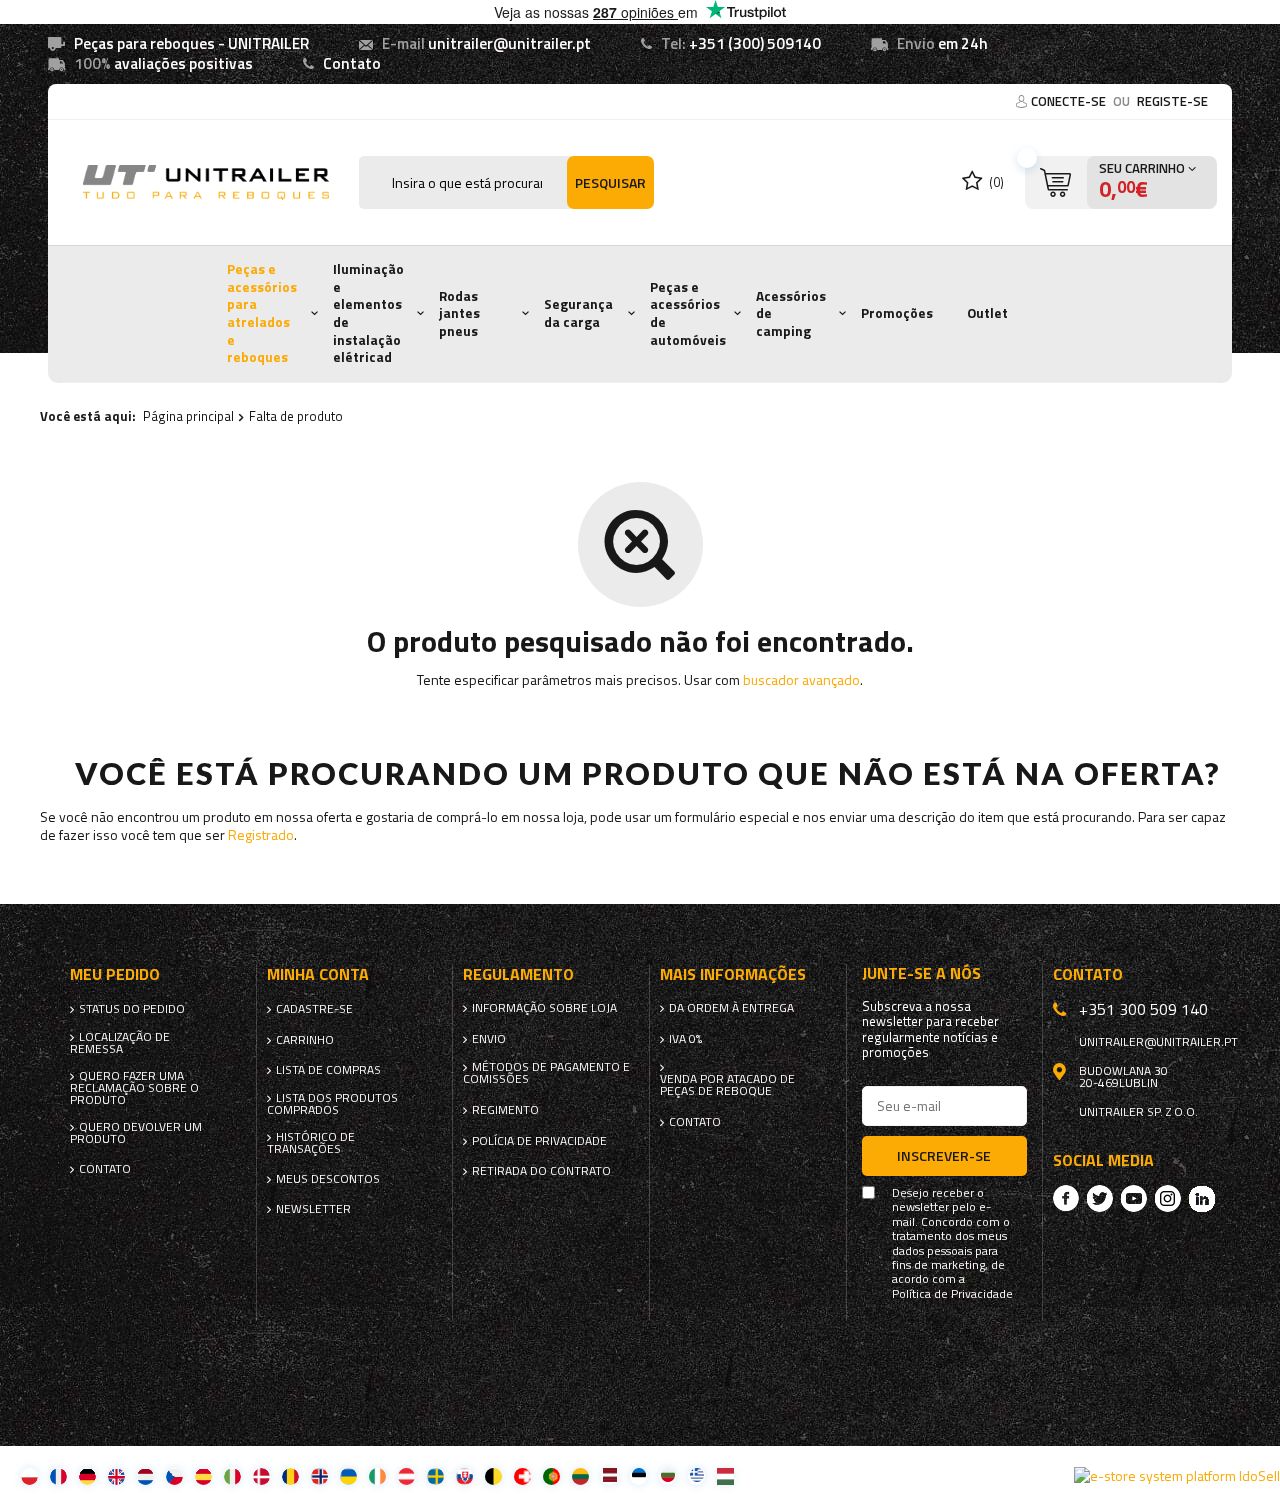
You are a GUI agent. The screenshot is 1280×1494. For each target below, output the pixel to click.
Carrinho (305, 1040)
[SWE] (435, 1475)
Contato (352, 63)
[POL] (29, 1475)
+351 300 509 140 (1143, 1009)
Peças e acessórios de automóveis (688, 313)
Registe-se (1172, 101)
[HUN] (725, 1475)
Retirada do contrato (541, 1171)
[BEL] (493, 1475)
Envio (489, 1039)
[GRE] (696, 1475)
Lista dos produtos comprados (332, 1104)
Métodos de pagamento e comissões (546, 1073)
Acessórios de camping (791, 313)
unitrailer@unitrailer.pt (509, 43)
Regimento (505, 1110)
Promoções (897, 313)
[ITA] (232, 1475)
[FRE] (58, 1475)
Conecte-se (1070, 101)
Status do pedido (132, 1009)
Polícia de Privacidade (539, 1141)
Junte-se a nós (921, 973)
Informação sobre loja (544, 1008)
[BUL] (667, 1475)
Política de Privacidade (952, 1294)
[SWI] (522, 1475)
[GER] (87, 1475)
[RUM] (290, 1475)
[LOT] (609, 1475)
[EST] (638, 1475)
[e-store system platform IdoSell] (1177, 1476)
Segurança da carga (578, 313)
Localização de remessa (120, 1043)
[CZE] (174, 1475)
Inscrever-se (944, 1155)
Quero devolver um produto (136, 1133)
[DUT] (145, 1475)
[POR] (551, 1475)
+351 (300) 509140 (755, 43)
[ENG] (116, 1475)
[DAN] (261, 1475)
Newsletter (313, 1209)
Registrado (261, 834)
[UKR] (348, 1475)
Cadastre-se (314, 1009)
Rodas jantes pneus (459, 313)
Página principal (188, 416)
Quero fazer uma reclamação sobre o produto (134, 1088)
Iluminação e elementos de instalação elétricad (368, 313)
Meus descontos (328, 1179)
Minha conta (318, 974)
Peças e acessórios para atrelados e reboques (262, 313)
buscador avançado (801, 679)
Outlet (987, 313)
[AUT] (406, 1475)
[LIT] (580, 1475)
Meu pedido (115, 974)
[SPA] (203, 1475)
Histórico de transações (311, 1143)
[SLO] (464, 1475)
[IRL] (377, 1475)
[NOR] (319, 1475)
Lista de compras (328, 1070)
